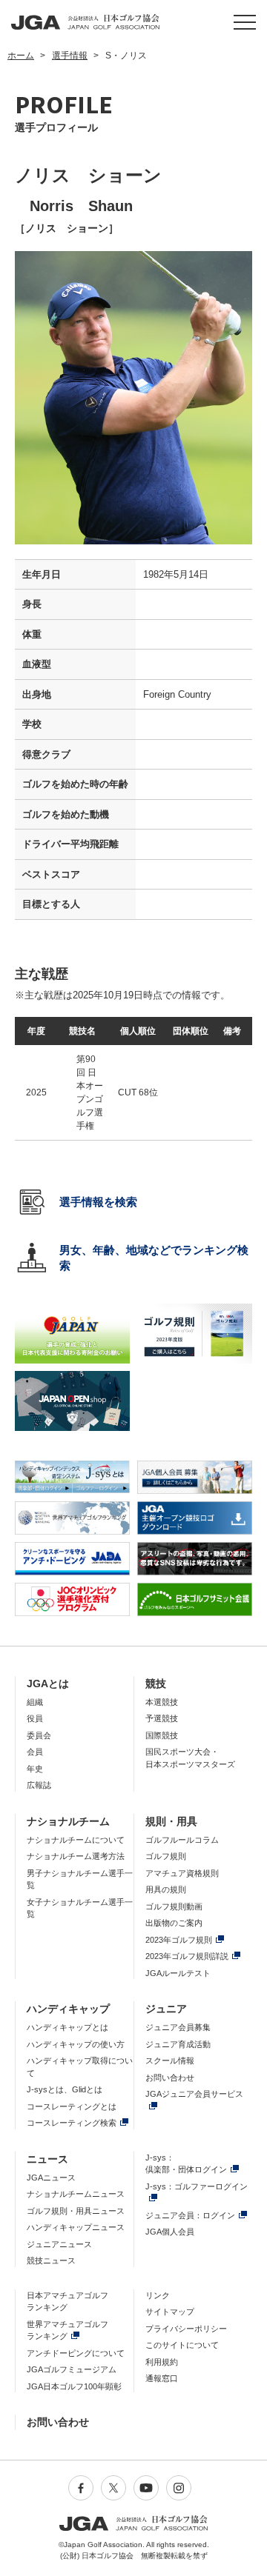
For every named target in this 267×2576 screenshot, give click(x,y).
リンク (158, 2295)
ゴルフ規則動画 (174, 1906)
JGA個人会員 (170, 2232)
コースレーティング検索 (72, 2123)
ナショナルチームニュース (76, 2194)
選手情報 (70, 56)
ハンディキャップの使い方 (76, 2044)
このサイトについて (182, 2345)
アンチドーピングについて (76, 2353)
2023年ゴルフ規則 (179, 1940)
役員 (35, 1718)
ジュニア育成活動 (178, 2044)
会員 (35, 1752)
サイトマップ (170, 2312)
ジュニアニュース (59, 2244)
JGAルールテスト (178, 1973)
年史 (35, 1769)
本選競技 (162, 1702)
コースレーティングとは (72, 2106)
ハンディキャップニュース (76, 2227)
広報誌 (39, 1785)
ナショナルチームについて (76, 1840)
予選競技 (162, 1718)
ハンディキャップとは (67, 2027)
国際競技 (162, 1735)
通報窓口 (162, 2378)
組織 (35, 1702)
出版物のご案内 (174, 1923)
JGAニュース (51, 2178)
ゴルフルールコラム (182, 1840)
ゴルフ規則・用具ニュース (76, 2211)
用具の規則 (166, 1889)
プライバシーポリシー (186, 2329)
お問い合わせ (170, 2078)
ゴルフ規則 (166, 1856)
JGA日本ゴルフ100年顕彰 (74, 2386)
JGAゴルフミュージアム (72, 2369)
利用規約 (162, 2362)
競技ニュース (51, 2260)
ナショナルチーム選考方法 (76, 1856)
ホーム (21, 56)
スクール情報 (170, 2061)
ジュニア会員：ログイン (190, 2215)
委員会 (39, 1735)
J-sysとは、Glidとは (65, 2089)
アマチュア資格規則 (182, 1873)
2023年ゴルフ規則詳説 (187, 1956)
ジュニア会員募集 (178, 2027)
